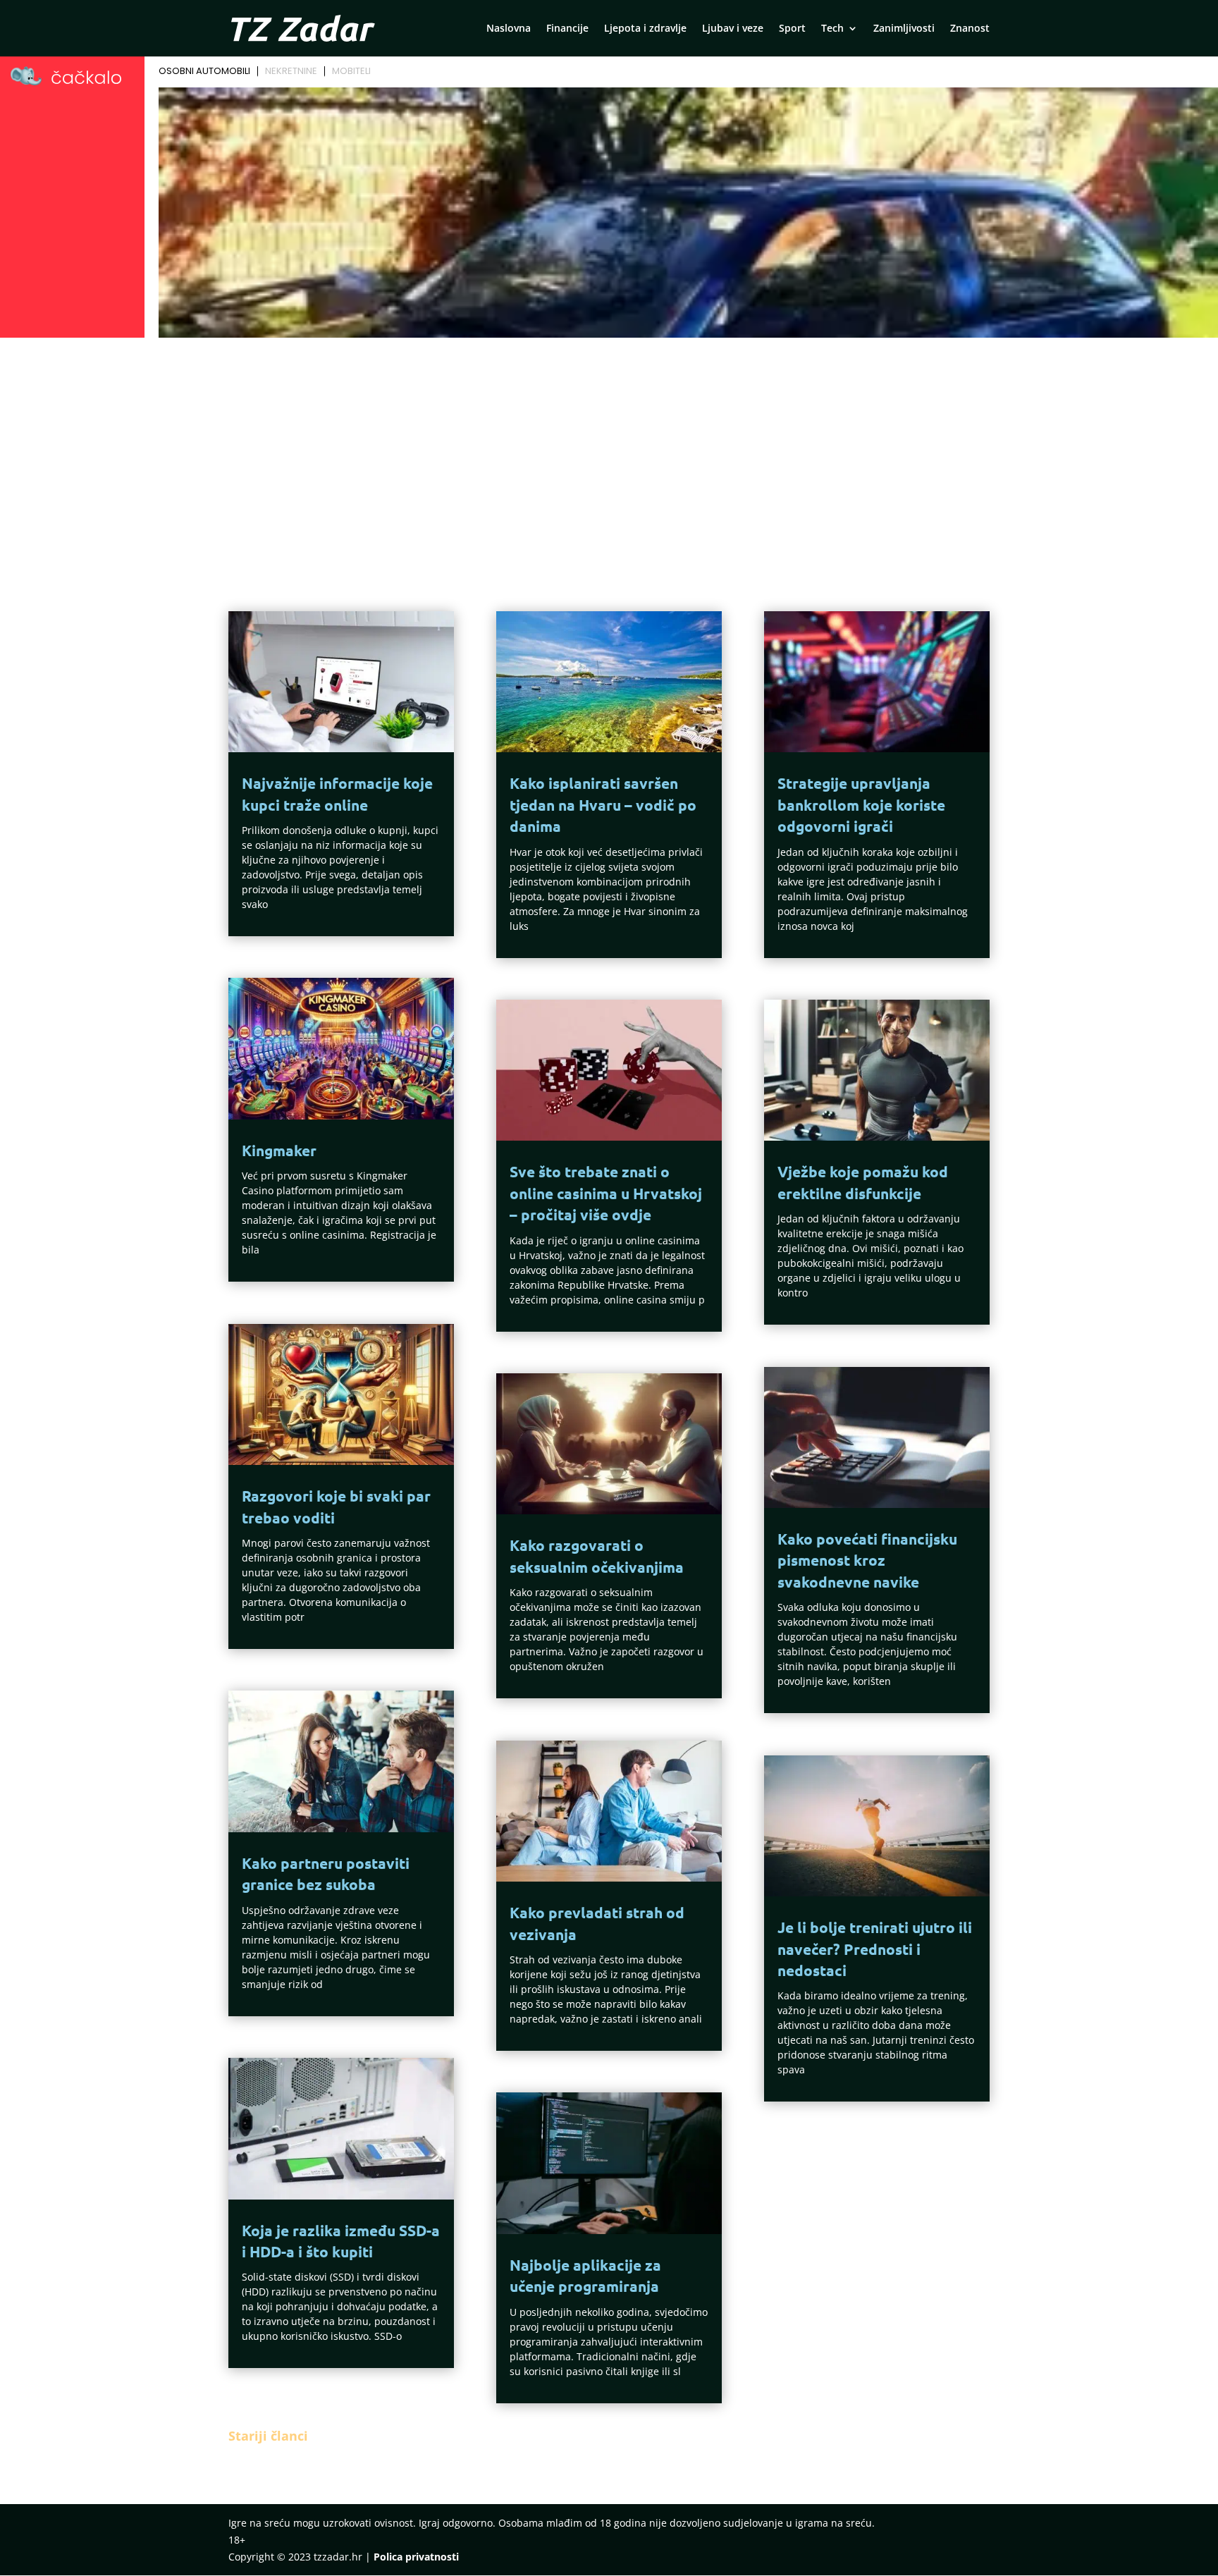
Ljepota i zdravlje (645, 29)
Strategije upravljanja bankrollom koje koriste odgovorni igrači (861, 804)
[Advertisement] (609, 448)
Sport (792, 29)
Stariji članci (268, 2436)
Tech (832, 29)
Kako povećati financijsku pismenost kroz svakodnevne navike (867, 1560)
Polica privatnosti (416, 2557)
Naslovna (509, 29)
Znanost (970, 29)
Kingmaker (279, 1150)
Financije (567, 29)
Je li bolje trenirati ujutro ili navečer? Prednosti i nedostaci (875, 1949)
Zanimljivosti (904, 29)
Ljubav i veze (733, 29)
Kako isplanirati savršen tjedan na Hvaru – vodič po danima (603, 804)
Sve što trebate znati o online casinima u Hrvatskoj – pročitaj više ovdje (606, 1193)
